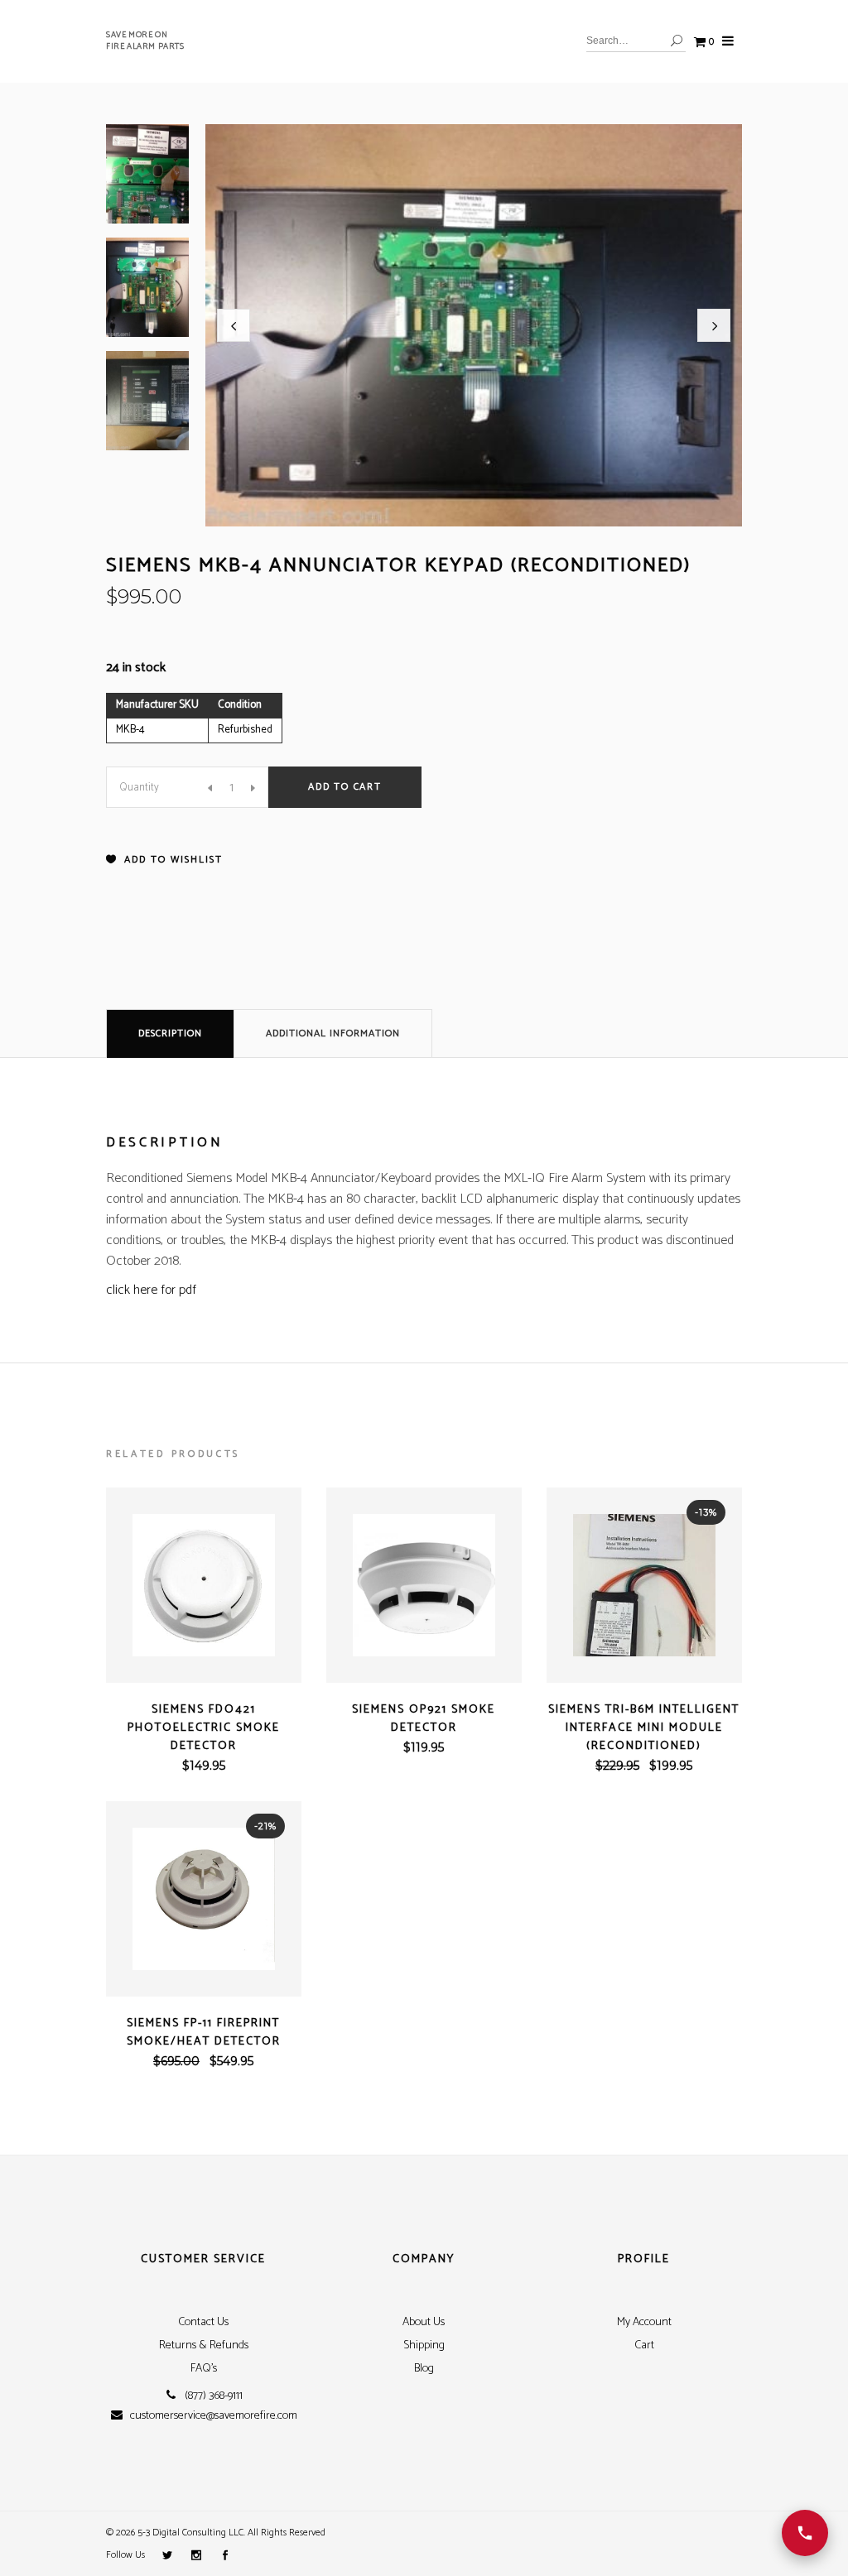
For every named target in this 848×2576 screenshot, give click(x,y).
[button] (234, 325)
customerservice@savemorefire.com (214, 2416)
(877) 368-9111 (214, 2396)
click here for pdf (151, 1290)
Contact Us (203, 2322)
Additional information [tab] (333, 1033)
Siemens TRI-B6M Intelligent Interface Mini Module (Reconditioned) (644, 1728)
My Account (644, 2322)
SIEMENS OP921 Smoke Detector (424, 1719)
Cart (644, 2345)
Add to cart (345, 787)
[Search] (677, 41)
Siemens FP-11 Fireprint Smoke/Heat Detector (204, 2033)
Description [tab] (170, 1033)
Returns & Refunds (204, 2345)
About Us (424, 2322)
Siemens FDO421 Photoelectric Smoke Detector (204, 1728)
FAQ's (204, 2369)
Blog (424, 2369)
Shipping (424, 2345)
